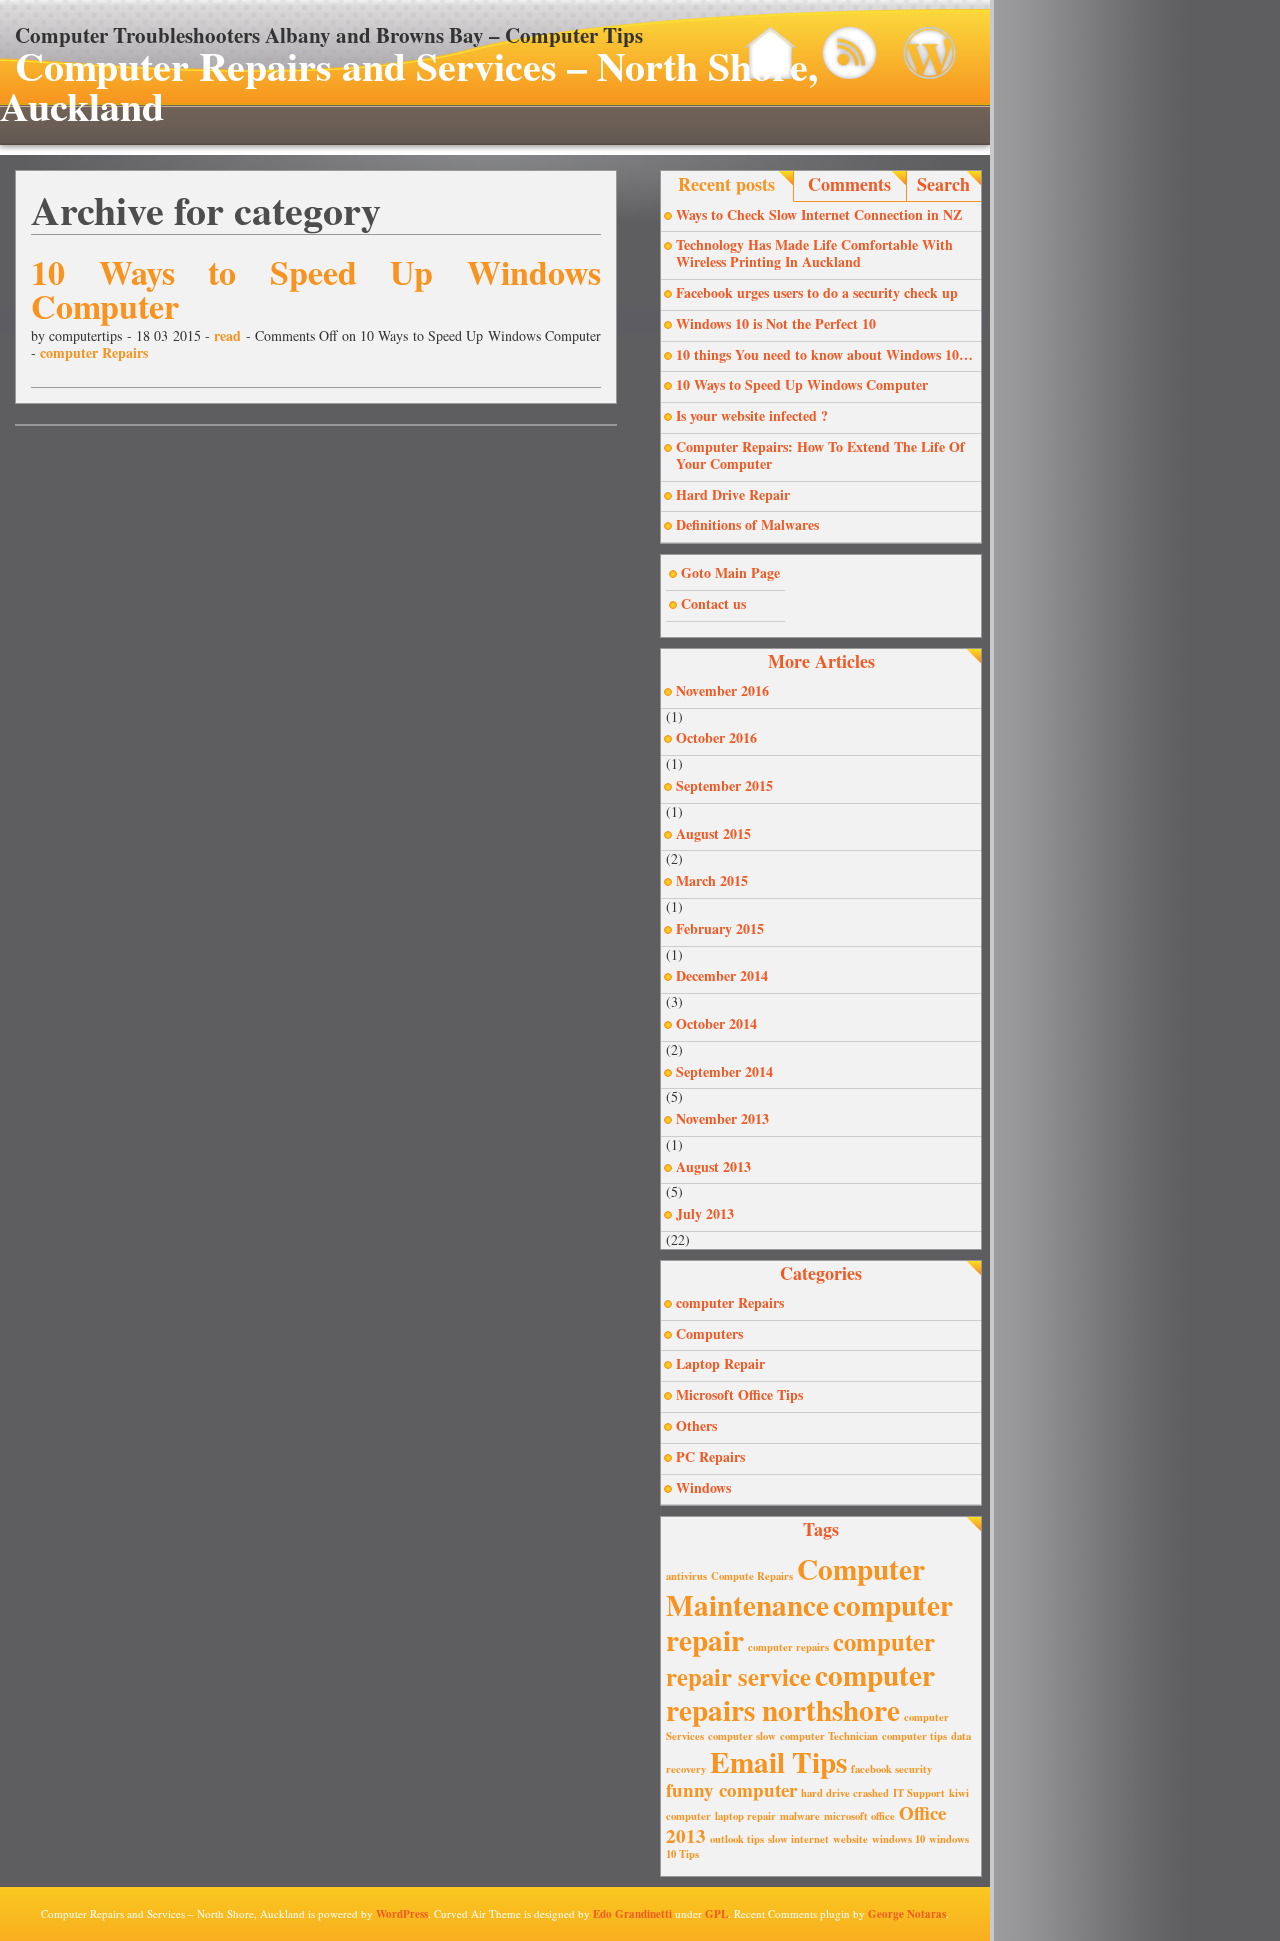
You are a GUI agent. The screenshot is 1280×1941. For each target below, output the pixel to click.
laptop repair (745, 1816)
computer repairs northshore (800, 1692)
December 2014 (722, 975)
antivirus (686, 1576)
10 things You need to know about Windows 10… (824, 354)
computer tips (914, 1736)
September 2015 (724, 785)
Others (696, 1425)
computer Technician (829, 1736)
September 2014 (724, 1071)
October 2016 (716, 737)
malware (800, 1816)
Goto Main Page (730, 572)
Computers (709, 1333)
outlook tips (737, 1839)
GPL (716, 1914)
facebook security (891, 1769)
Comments (849, 184)
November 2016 (722, 690)
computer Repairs (94, 352)
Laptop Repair (720, 1363)
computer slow (742, 1736)
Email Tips (778, 1761)
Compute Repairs (752, 1576)
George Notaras (907, 1914)
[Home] (770, 53)
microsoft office (859, 1816)
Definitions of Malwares (747, 524)
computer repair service (800, 1658)
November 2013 (722, 1118)
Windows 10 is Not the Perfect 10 (776, 323)
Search (943, 184)
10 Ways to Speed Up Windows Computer (316, 289)
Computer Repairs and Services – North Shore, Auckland (409, 85)
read (227, 335)
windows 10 (898, 1839)
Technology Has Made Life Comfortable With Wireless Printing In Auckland (814, 253)
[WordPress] (928, 53)
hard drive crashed (845, 1793)
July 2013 (705, 1213)
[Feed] (849, 53)
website (850, 1839)
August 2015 (713, 833)
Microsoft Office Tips (739, 1394)
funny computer (731, 1789)
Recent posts (726, 184)
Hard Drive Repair (733, 494)
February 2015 (720, 928)
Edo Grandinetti (632, 1914)
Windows (703, 1487)
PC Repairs (710, 1456)
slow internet (798, 1839)
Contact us (713, 603)
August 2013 (713, 1166)
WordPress (402, 1914)
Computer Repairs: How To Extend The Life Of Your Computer (820, 455)
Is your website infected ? (752, 415)
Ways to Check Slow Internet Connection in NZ (819, 214)
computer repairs (788, 1647)
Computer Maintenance (795, 1586)
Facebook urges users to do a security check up (817, 292)
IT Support (919, 1793)
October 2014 (716, 1023)
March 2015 (712, 880)
